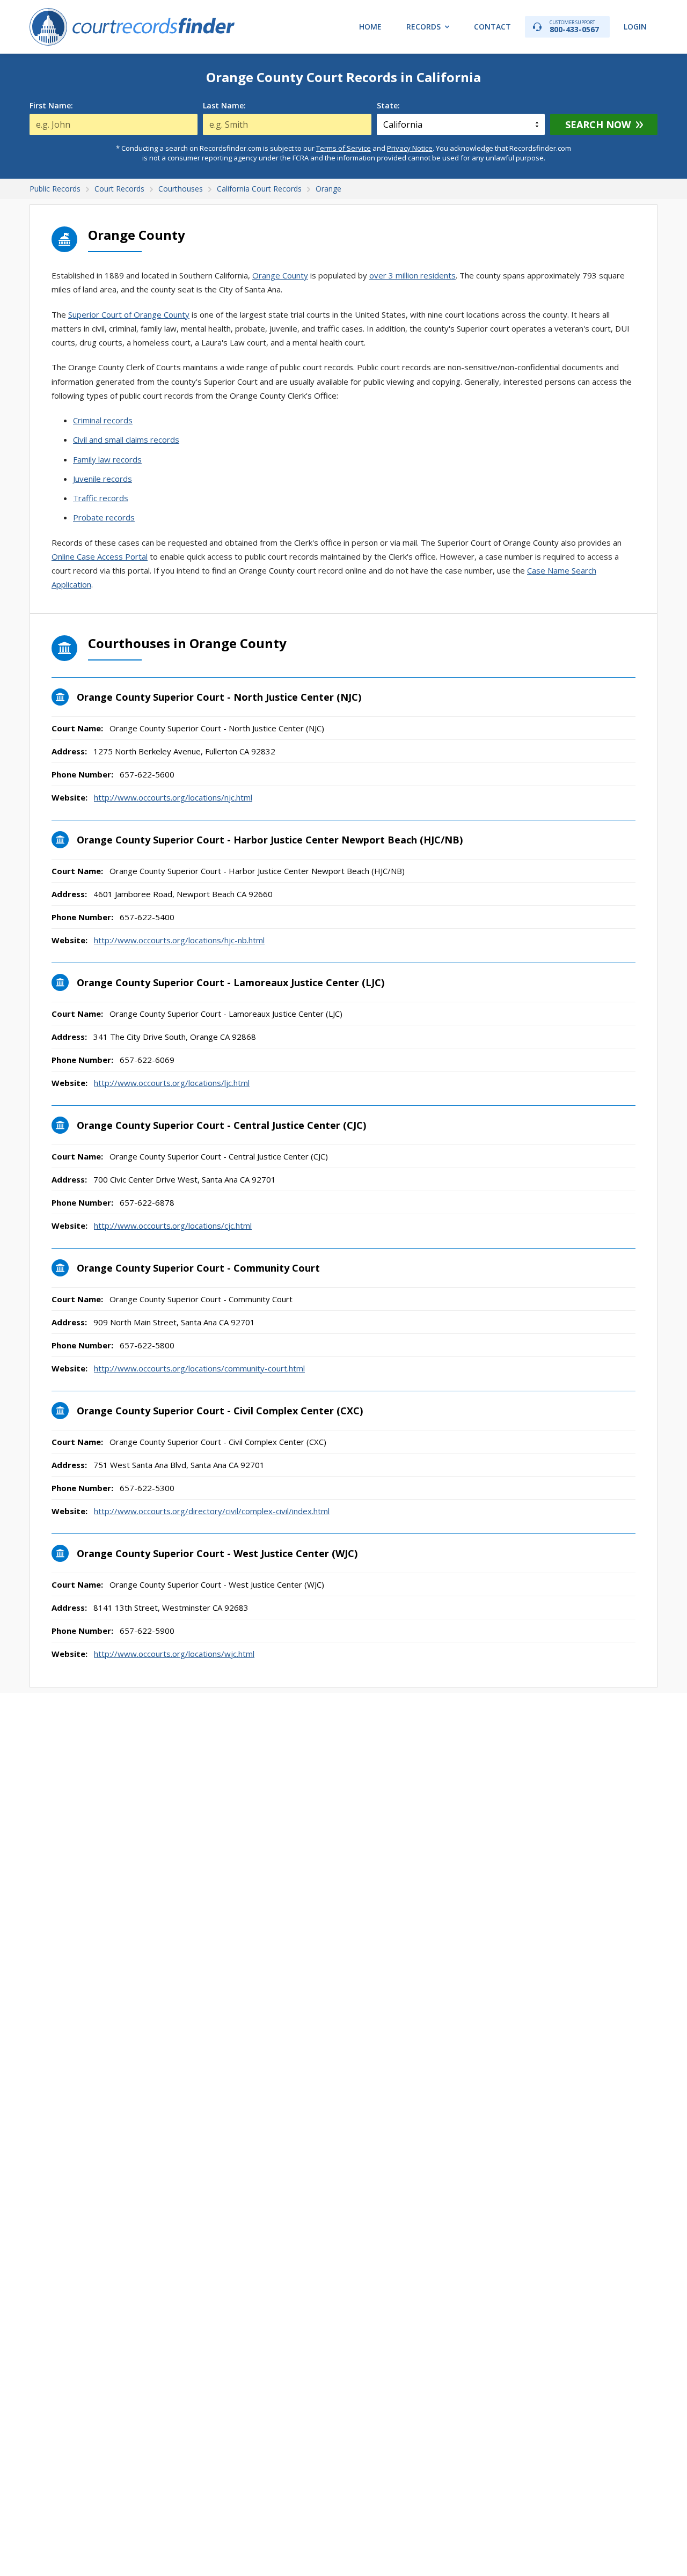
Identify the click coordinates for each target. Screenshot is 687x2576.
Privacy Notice (410, 148)
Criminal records (103, 420)
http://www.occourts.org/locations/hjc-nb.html (179, 940)
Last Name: (224, 106)
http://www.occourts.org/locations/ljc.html (172, 1083)
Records (423, 27)
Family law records (107, 459)
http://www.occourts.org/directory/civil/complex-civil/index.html (212, 1511)
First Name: (51, 106)
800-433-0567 (574, 27)
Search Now (598, 124)
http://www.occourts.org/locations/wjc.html (174, 1654)
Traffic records (101, 498)
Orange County (280, 275)
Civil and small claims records (126, 439)
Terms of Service (343, 148)
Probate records (104, 517)
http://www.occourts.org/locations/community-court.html (199, 1368)
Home (370, 27)
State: (388, 106)
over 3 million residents (412, 275)
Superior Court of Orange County (129, 314)
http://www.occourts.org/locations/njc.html (173, 797)
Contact (492, 27)
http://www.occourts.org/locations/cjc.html (173, 1225)
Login (635, 27)
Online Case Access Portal (100, 556)
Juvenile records (103, 479)
